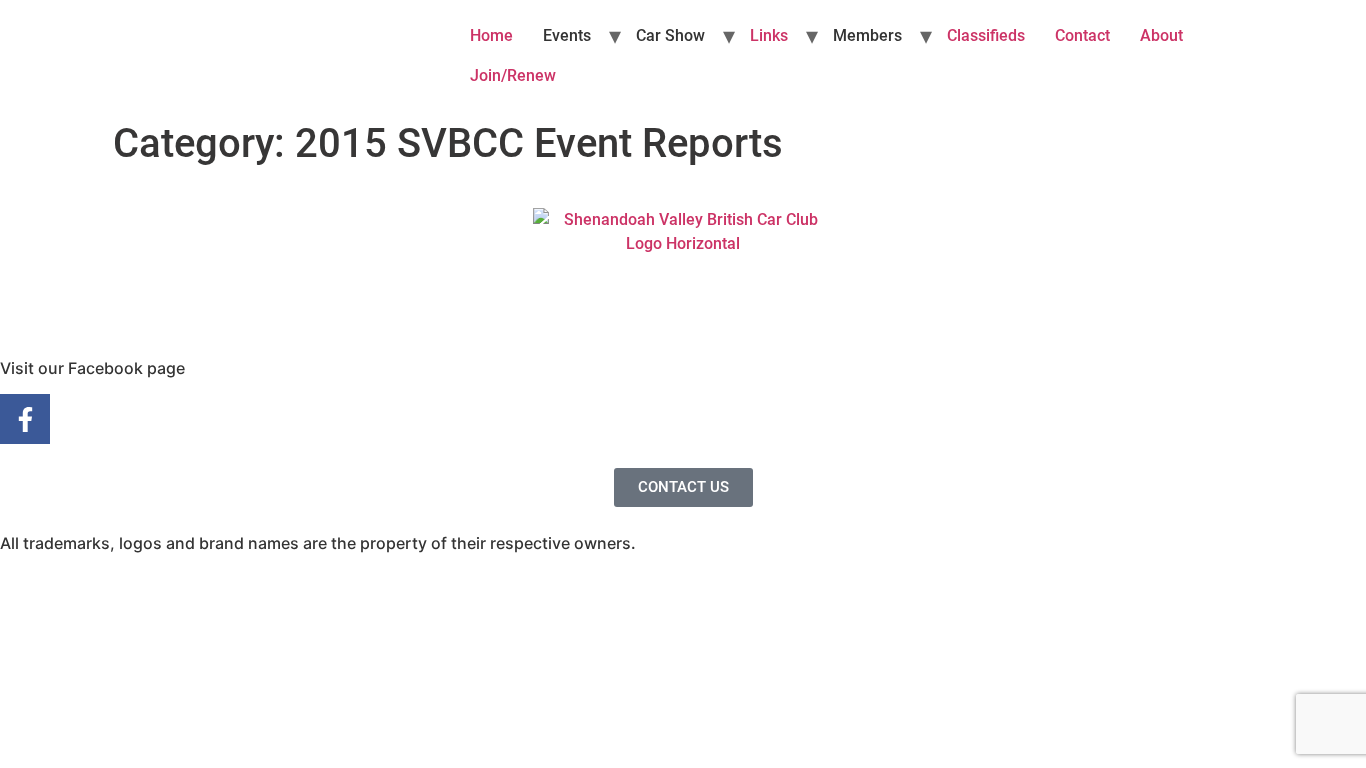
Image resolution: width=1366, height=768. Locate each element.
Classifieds (986, 35)
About (1161, 35)
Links (769, 35)
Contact (1082, 35)
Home (491, 35)
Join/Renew (513, 75)
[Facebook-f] (25, 419)
